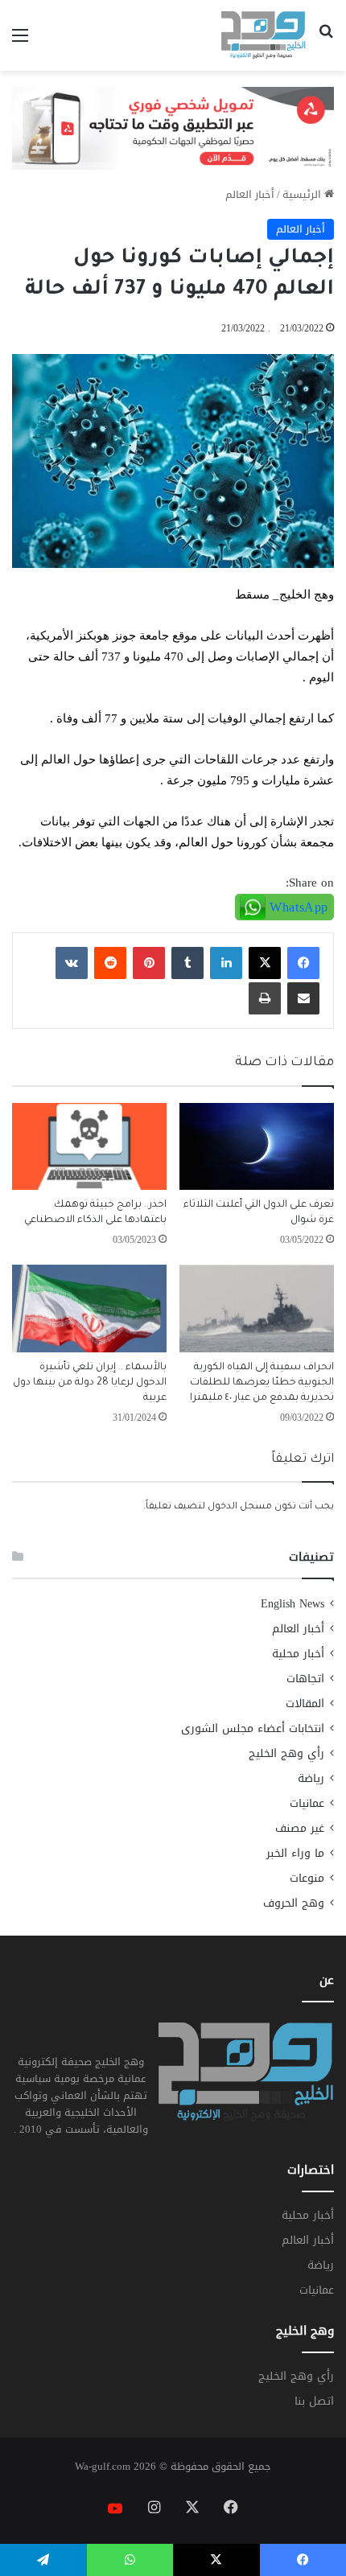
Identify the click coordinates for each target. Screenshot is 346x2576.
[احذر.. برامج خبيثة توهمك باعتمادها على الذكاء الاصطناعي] (89, 1146)
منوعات (307, 1878)
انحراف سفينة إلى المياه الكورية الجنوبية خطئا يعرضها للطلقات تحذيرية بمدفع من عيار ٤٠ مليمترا (262, 1383)
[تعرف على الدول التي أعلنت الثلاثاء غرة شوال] (257, 1146)
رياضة (311, 1778)
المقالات (305, 1704)
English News (292, 1604)
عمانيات (307, 1803)
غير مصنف (300, 1828)
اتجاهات (305, 1679)
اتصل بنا (314, 2401)
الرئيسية (303, 194)
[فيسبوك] (303, 963)
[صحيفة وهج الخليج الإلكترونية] (264, 35)
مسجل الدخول (240, 1507)
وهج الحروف (294, 1903)
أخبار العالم (250, 194)
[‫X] (265, 963)
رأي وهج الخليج (286, 1753)
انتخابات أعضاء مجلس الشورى (253, 1728)
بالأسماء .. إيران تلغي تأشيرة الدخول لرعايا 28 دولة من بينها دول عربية (90, 1383)
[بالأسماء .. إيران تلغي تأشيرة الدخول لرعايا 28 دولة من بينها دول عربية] (89, 1308)
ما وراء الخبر (295, 1853)
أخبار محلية (298, 1654)
